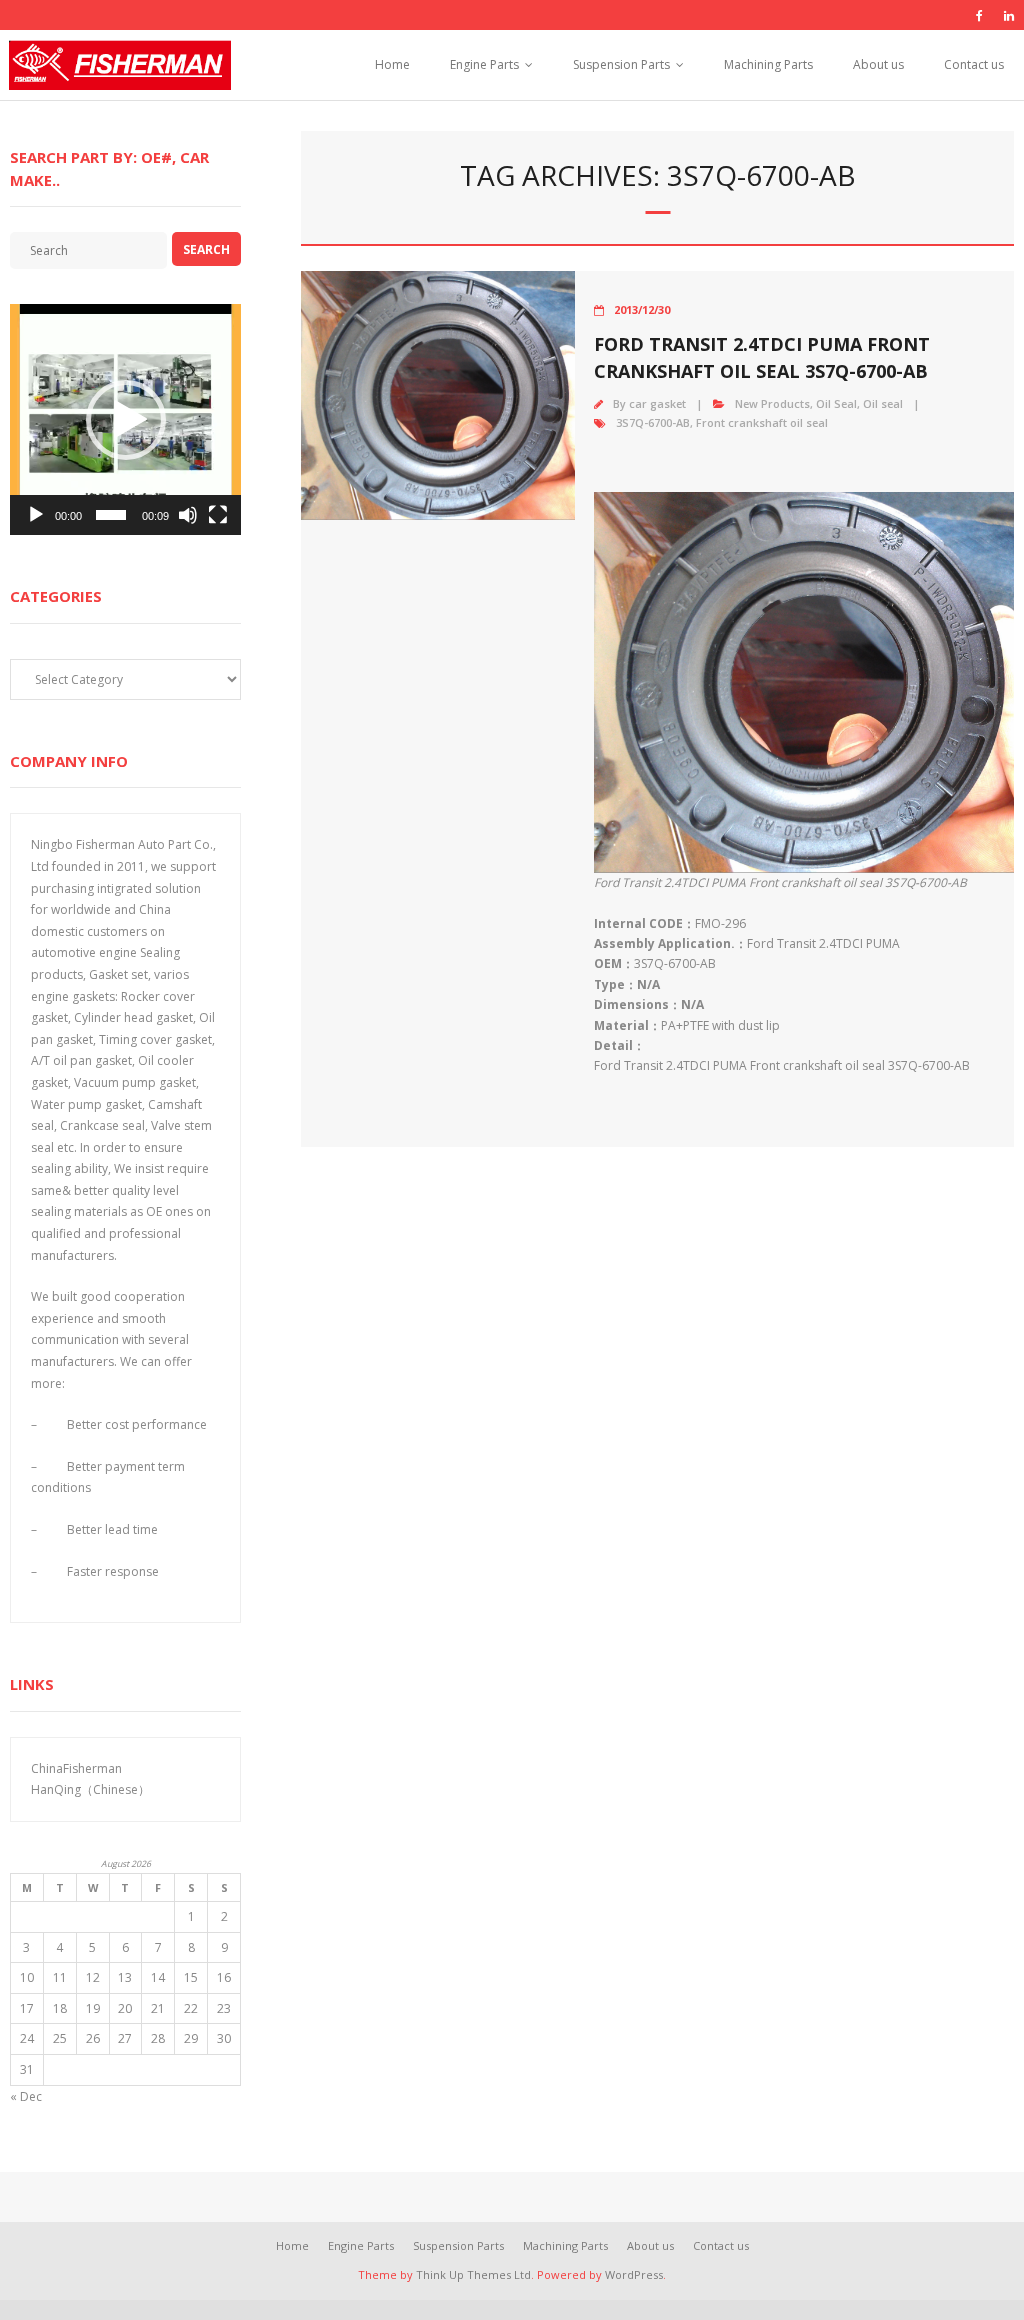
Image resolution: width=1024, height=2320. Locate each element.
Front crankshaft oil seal (762, 422)
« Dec (26, 2096)
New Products (772, 403)
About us (878, 64)
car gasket (657, 403)
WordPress (634, 2274)
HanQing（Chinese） (90, 1789)
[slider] (110, 515)
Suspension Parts (621, 64)
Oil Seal (836, 403)
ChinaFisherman (76, 1768)
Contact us (974, 64)
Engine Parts (484, 64)
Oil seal (883, 403)
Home (392, 64)
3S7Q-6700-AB (653, 422)
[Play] (36, 515)
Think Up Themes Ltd (473, 2274)
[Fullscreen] (218, 515)
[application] (125, 419)
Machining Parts (768, 64)
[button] (126, 420)
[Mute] (188, 515)
